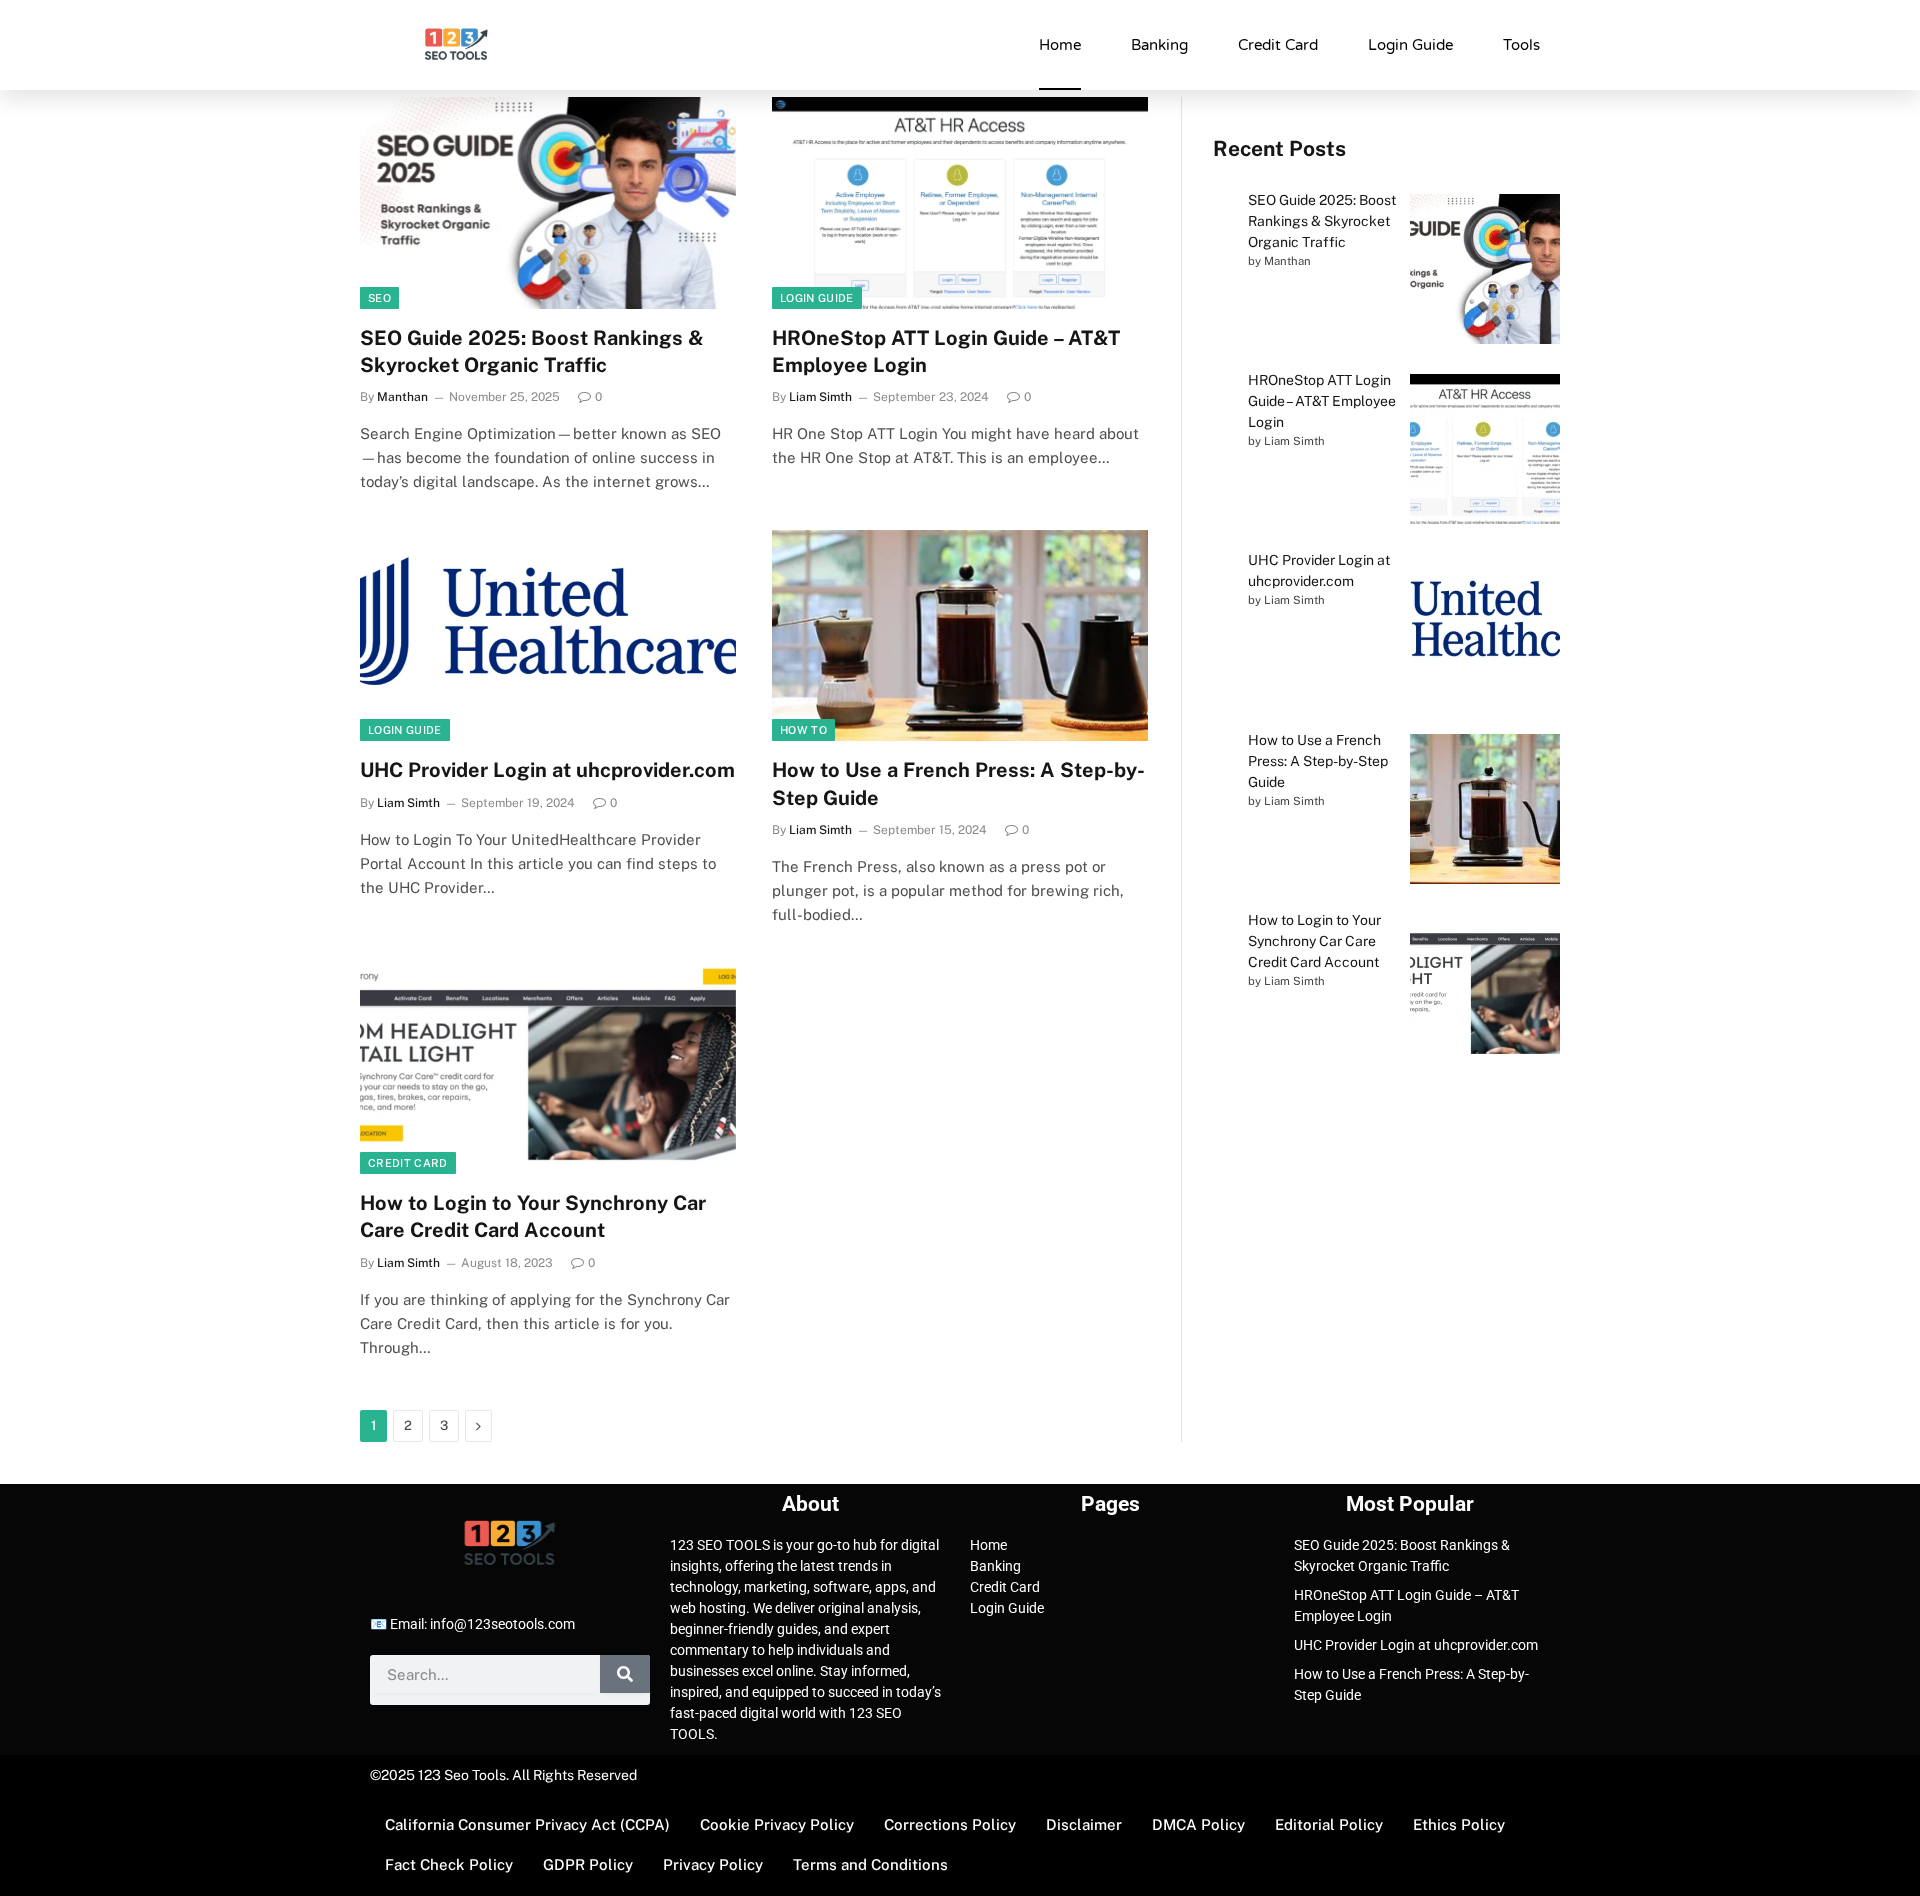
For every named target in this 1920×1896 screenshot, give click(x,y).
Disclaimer (1084, 1824)
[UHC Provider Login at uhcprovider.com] (548, 636)
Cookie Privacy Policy (777, 1824)
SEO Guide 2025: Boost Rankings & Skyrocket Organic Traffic (532, 351)
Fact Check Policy (449, 1864)
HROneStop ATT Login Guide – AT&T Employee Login (946, 351)
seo (379, 298)
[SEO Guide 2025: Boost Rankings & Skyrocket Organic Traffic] (548, 203)
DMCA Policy (1198, 1824)
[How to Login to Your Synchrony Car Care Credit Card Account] (548, 1069)
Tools (1521, 45)
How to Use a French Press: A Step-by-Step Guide (958, 783)
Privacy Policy (713, 1864)
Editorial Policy (1329, 1824)
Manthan (402, 397)
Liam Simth (820, 397)
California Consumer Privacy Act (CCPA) (527, 1824)
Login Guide (1410, 45)
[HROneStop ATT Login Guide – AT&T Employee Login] (960, 203)
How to (803, 730)
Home (1060, 45)
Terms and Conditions (870, 1864)
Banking (1159, 45)
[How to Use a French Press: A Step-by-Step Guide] (960, 636)
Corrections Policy (950, 1824)
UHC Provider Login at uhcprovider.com (547, 770)
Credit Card (1278, 45)
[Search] (625, 1674)
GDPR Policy (588, 1864)
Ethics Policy (1459, 1824)
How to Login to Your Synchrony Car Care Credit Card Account (533, 1216)
